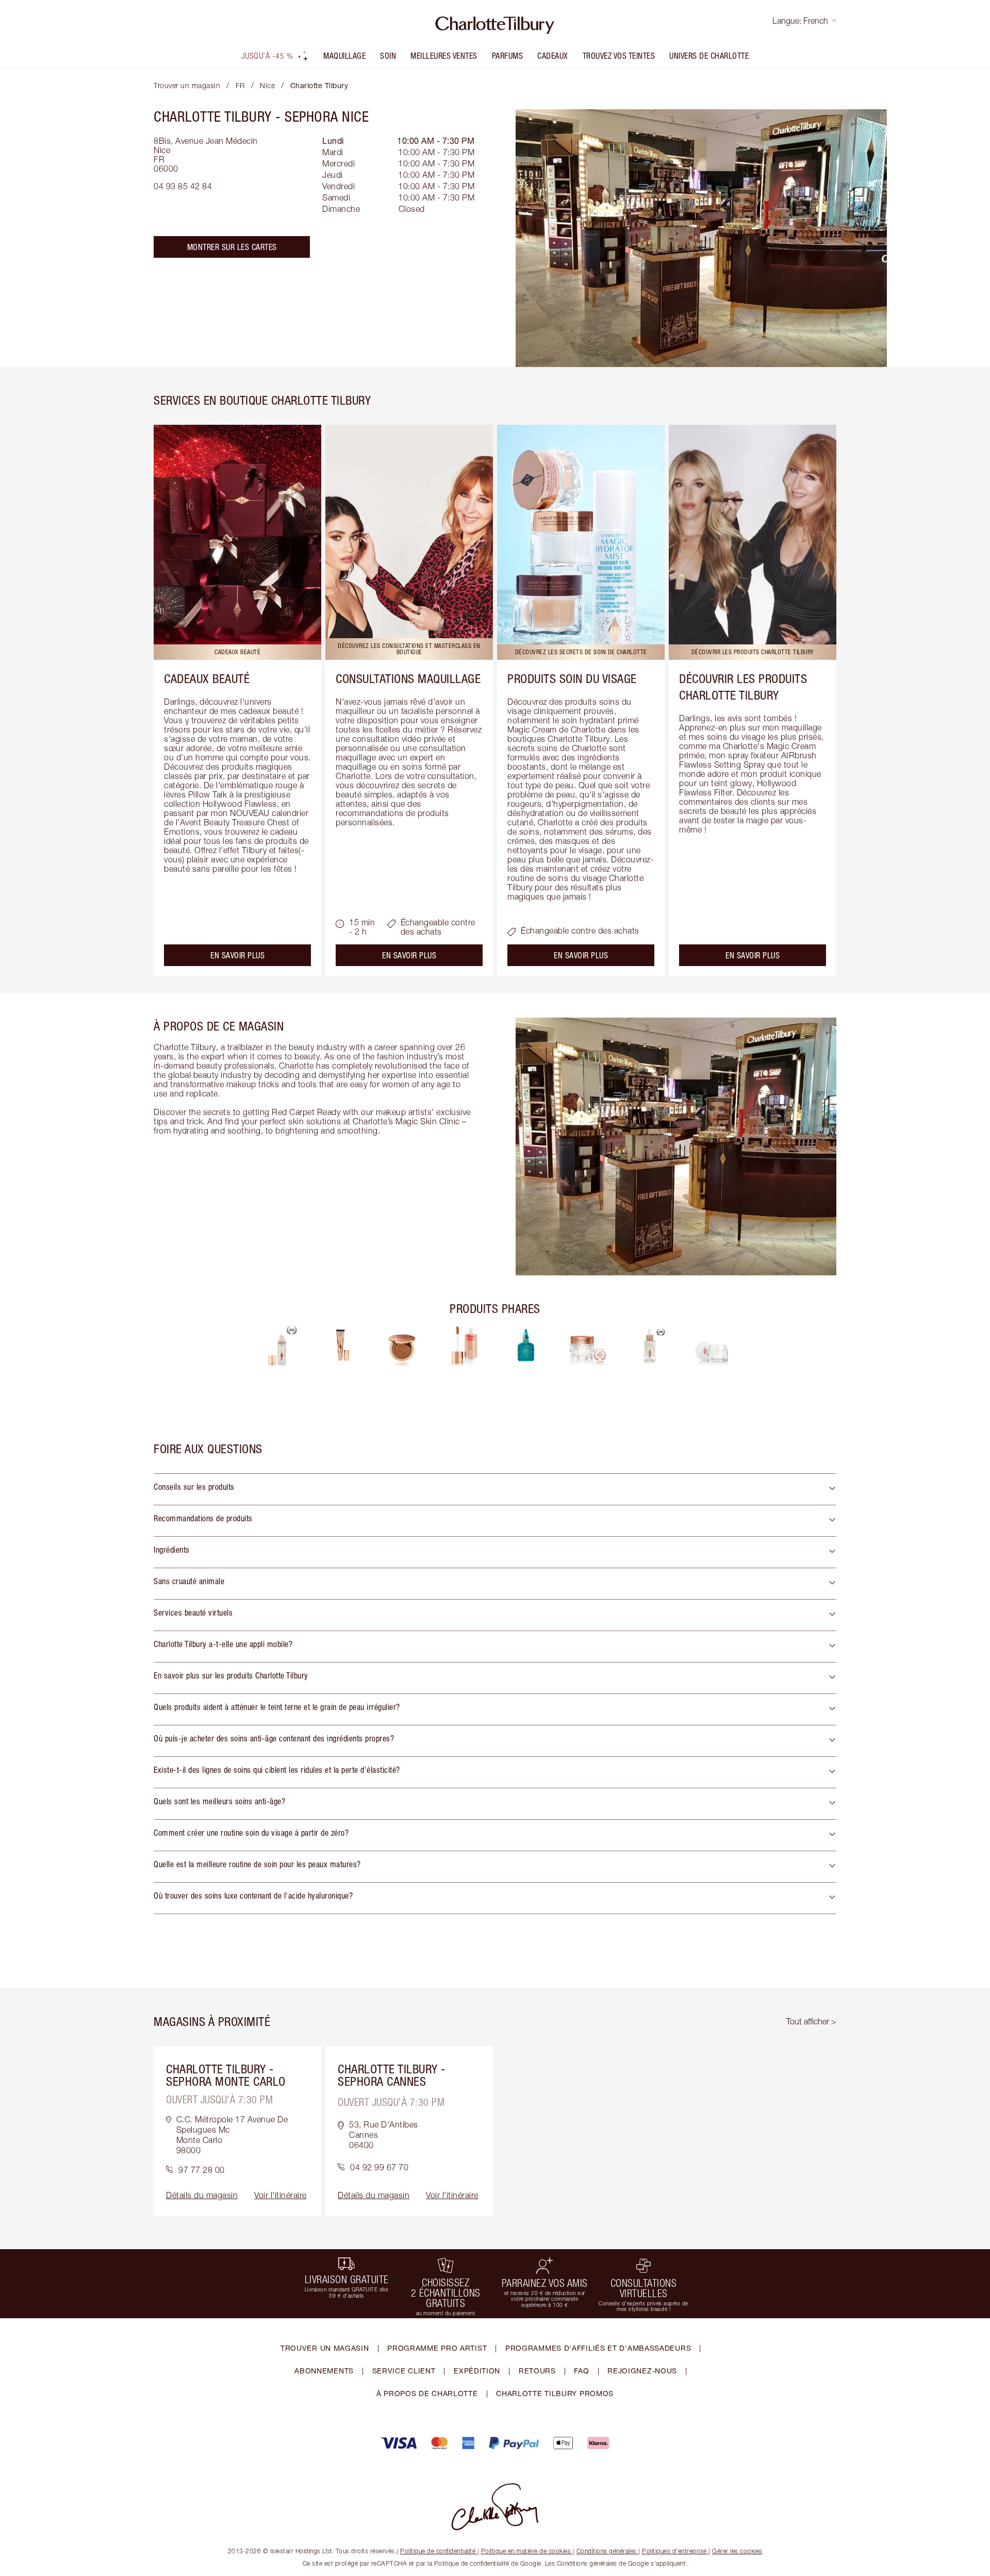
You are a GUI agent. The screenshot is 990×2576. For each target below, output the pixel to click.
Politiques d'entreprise (674, 2551)
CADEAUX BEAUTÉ (207, 678)
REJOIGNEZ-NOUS (642, 2371)
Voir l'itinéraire (280, 2195)
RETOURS (537, 2371)
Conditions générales (607, 2551)
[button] (495, 1489)
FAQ (581, 2371)
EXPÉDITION (477, 2371)
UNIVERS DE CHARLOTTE (709, 56)
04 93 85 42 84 (183, 186)
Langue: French (800, 21)
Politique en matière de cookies (526, 2551)
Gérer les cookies (737, 2551)
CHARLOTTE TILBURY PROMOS (555, 2393)
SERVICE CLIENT (404, 2371)
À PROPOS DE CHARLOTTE (427, 2393)
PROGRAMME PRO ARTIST (437, 2348)
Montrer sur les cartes (232, 247)
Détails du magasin (202, 2195)
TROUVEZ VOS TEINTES (619, 56)
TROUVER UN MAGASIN (325, 2348)
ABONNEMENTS (324, 2371)
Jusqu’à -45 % (267, 56)
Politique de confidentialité (438, 2551)
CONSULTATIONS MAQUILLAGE (408, 678)
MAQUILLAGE (344, 56)
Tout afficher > (811, 2021)
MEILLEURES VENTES (444, 56)
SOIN (388, 56)
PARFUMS (508, 56)
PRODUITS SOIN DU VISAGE (572, 678)
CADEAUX (553, 56)
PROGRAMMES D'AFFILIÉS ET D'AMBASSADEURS (598, 2348)
